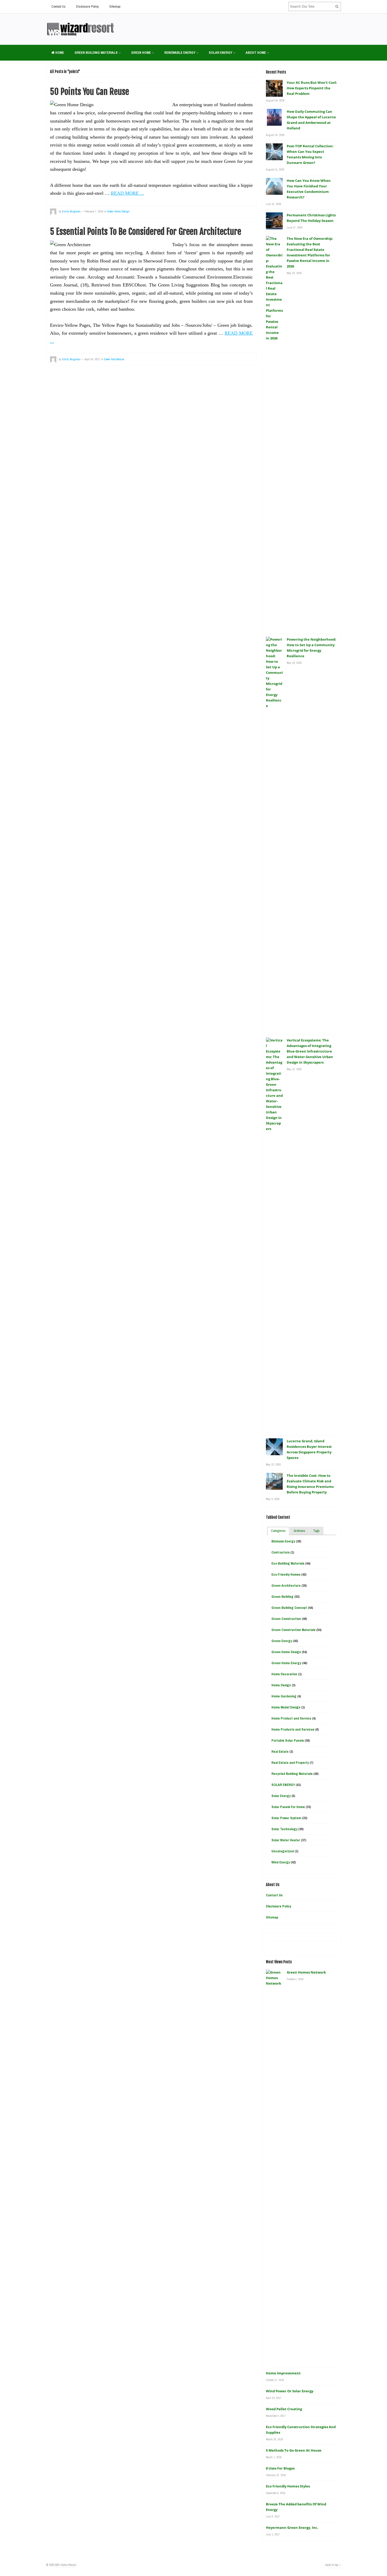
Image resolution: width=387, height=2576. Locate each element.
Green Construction (286, 1619)
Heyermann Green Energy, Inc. (292, 2528)
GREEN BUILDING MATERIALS (96, 53)
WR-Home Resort (66, 2565)
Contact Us (58, 6)
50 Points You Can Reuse (90, 92)
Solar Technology (284, 1829)
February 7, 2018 (94, 211)
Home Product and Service (291, 1718)
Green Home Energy (286, 1663)
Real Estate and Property (290, 1763)
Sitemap (115, 6)
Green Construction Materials (293, 1630)
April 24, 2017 (92, 359)
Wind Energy (281, 1862)
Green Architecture (114, 359)
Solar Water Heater (286, 1840)
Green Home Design (118, 211)
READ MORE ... (127, 193)
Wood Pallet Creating (284, 2409)
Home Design (281, 1685)
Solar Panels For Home (288, 1807)
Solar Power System (286, 1818)
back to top (332, 2565)
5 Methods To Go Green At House (294, 2450)
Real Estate (280, 1752)
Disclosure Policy (87, 6)
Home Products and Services (293, 1729)
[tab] (278, 1531)
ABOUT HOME (256, 53)
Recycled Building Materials (292, 1774)
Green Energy (282, 1641)
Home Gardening (284, 1696)
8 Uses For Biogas (280, 2468)
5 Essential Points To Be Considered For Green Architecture (146, 232)
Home (59, 53)
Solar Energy (281, 1796)
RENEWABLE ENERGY (180, 53)
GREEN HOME (141, 53)
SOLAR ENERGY (220, 53)
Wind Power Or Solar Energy (290, 2391)
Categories (278, 1531)
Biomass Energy (283, 1541)
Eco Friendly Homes (286, 1574)
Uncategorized (283, 1851)
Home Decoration (284, 1674)
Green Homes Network (306, 1972)
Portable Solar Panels (288, 1740)
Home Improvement (283, 2373)
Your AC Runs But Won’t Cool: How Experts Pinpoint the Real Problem (312, 88)
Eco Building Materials (288, 1563)
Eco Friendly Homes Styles (288, 2486)
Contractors (281, 1552)
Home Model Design (286, 1707)
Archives (299, 1531)
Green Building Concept (289, 1608)
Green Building (282, 1597)
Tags (316, 1531)
